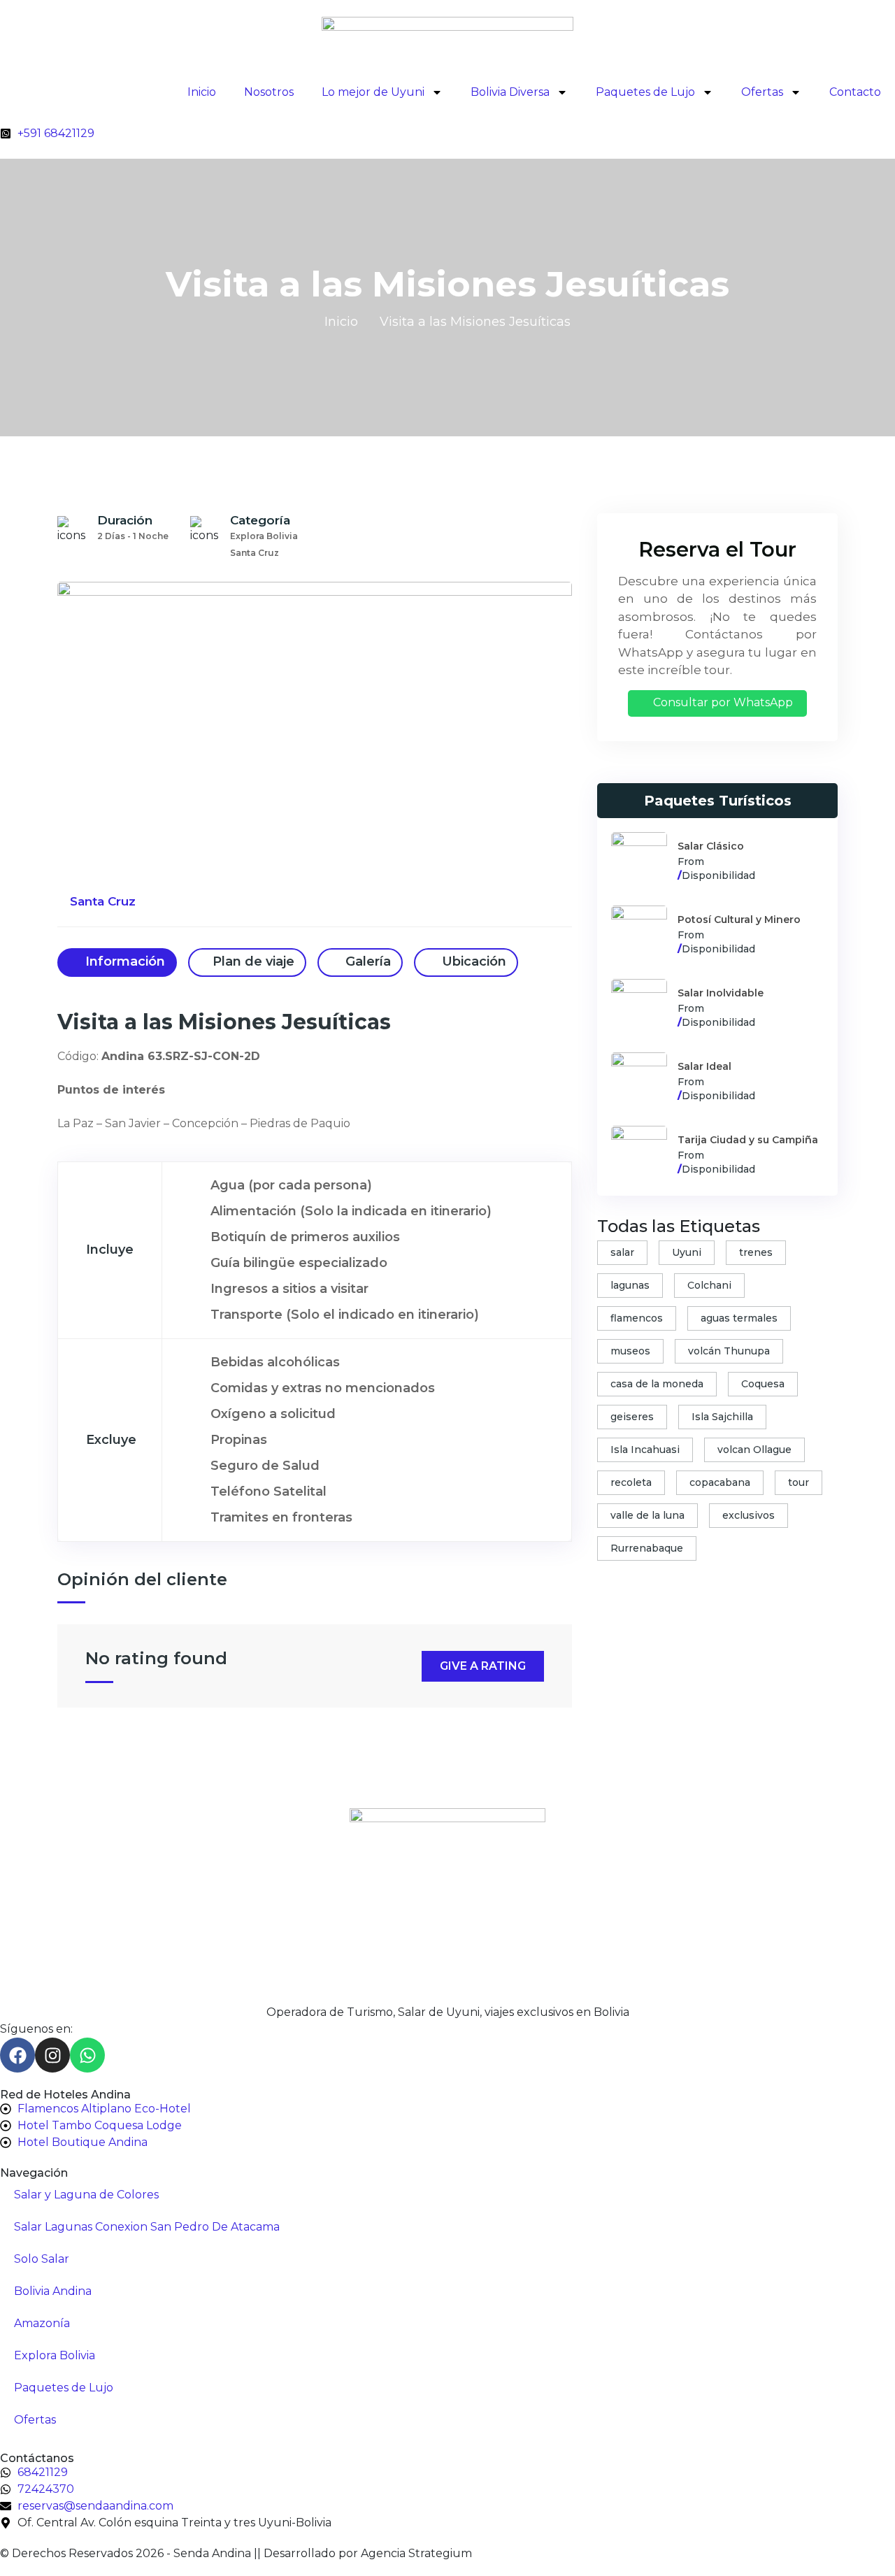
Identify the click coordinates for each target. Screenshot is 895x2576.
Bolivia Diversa (510, 92)
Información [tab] (123, 961)
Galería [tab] (366, 961)
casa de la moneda (657, 1384)
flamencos (637, 1318)
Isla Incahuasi (645, 1450)
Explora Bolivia (55, 2355)
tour (799, 1482)
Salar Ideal (704, 1066)
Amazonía (42, 2323)
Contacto (855, 92)
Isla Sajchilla (722, 1417)
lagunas (630, 1285)
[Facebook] (17, 2055)
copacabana (720, 1482)
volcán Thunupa (729, 1351)
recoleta (631, 1482)
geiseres (632, 1417)
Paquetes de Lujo (645, 92)
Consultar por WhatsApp (722, 702)
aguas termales (739, 1318)
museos (630, 1351)
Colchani (709, 1285)
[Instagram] (52, 2055)
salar (622, 1252)
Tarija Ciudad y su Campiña (748, 1140)
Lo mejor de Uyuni (373, 92)
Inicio (202, 92)
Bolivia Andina (53, 2291)
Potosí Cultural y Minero (739, 920)
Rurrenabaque (647, 1548)
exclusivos (749, 1515)
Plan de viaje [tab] (253, 961)
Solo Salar (42, 2259)
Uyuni (687, 1252)
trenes (756, 1252)
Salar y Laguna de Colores (86, 2195)
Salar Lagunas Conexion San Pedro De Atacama (147, 2227)
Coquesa (763, 1384)
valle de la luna (647, 1515)
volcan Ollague (754, 1450)
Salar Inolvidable (721, 993)
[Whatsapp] (87, 2055)
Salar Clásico (711, 846)
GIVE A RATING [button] (483, 1666)
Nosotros (269, 92)
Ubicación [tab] (472, 961)
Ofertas (762, 92)
